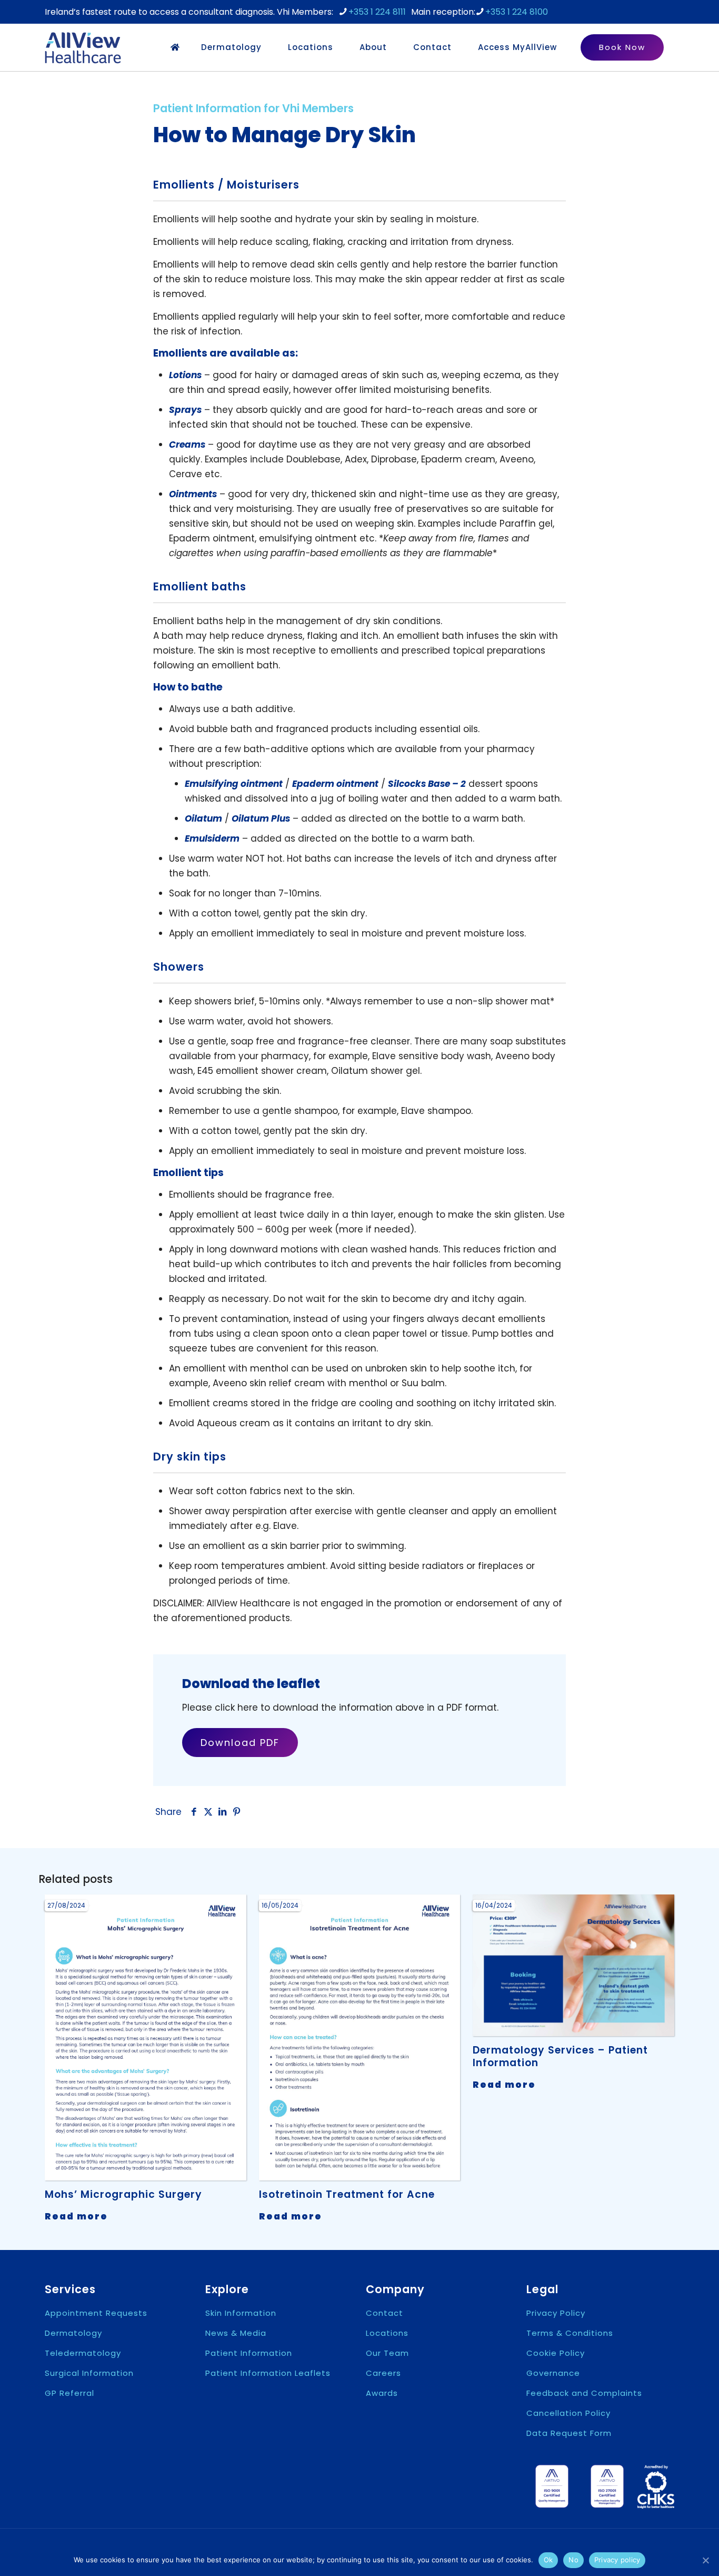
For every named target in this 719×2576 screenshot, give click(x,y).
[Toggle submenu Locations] (341, 47)
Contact (385, 2313)
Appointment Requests (96, 2313)
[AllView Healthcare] (83, 47)
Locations (387, 2333)
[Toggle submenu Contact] (460, 47)
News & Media (236, 2333)
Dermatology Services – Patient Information (560, 2056)
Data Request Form (569, 2433)
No (573, 2560)
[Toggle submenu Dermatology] (269, 47)
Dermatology (73, 2333)
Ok (548, 2560)
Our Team (387, 2353)
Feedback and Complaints (584, 2393)
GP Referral (69, 2393)
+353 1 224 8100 (517, 12)
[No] (706, 2560)
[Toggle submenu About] (395, 47)
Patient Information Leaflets (268, 2373)
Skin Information (241, 2313)
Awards (382, 2393)
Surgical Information (89, 2373)
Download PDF (240, 1743)
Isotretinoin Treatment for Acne (347, 2194)
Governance (553, 2373)
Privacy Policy (556, 2313)
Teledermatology (83, 2353)
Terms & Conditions (570, 2333)
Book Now (622, 47)
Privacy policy (617, 2560)
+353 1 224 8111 (377, 12)
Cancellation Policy (568, 2413)
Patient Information (249, 2353)
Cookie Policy (556, 2353)
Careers (383, 2373)
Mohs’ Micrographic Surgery (123, 2194)
